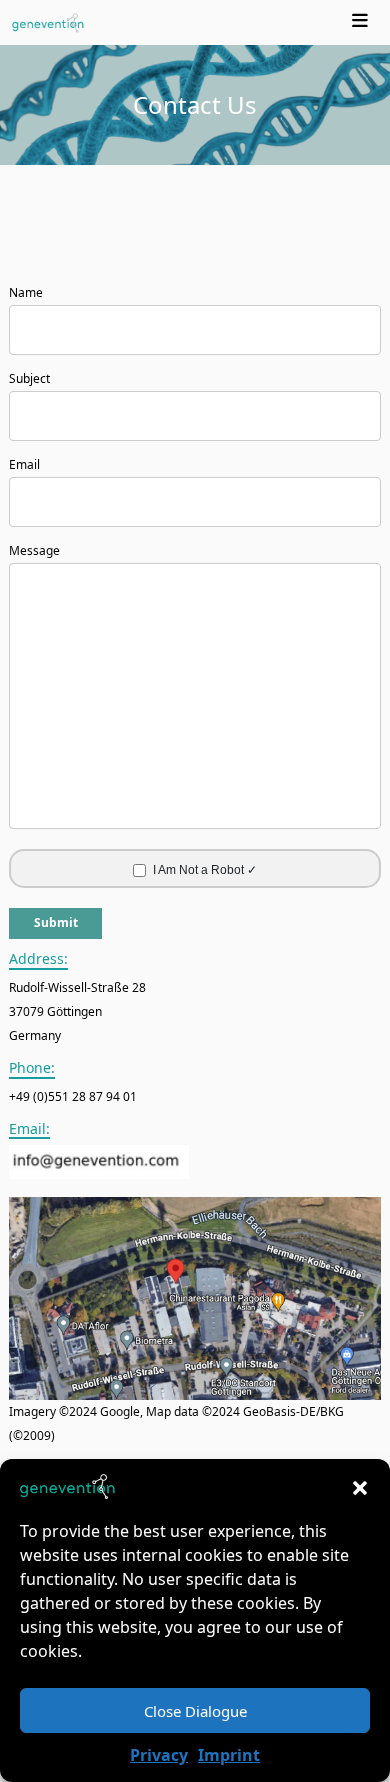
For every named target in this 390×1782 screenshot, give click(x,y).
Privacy (159, 1755)
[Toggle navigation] (360, 22)
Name (26, 292)
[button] (360, 1487)
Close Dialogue (195, 1711)
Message (34, 550)
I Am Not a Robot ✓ (205, 870)
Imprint (229, 1755)
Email (24, 464)
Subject (29, 378)
